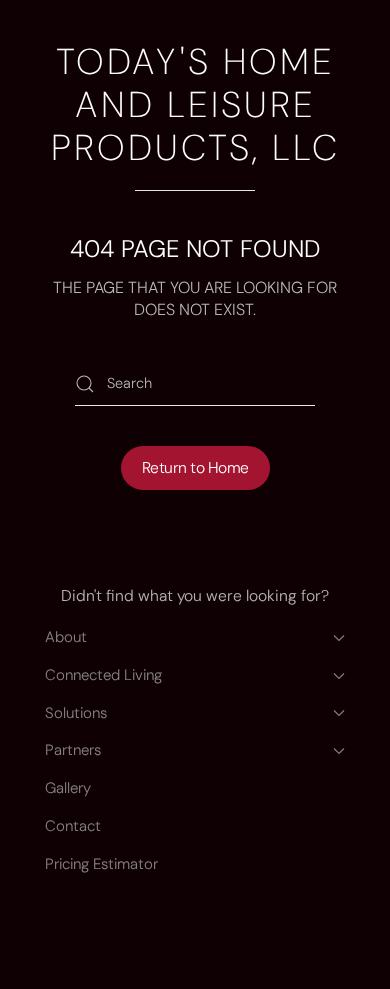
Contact (73, 826)
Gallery (68, 788)
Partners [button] (73, 750)
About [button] (66, 637)
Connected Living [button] (103, 675)
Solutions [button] (76, 713)
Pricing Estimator (101, 864)
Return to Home (195, 468)
